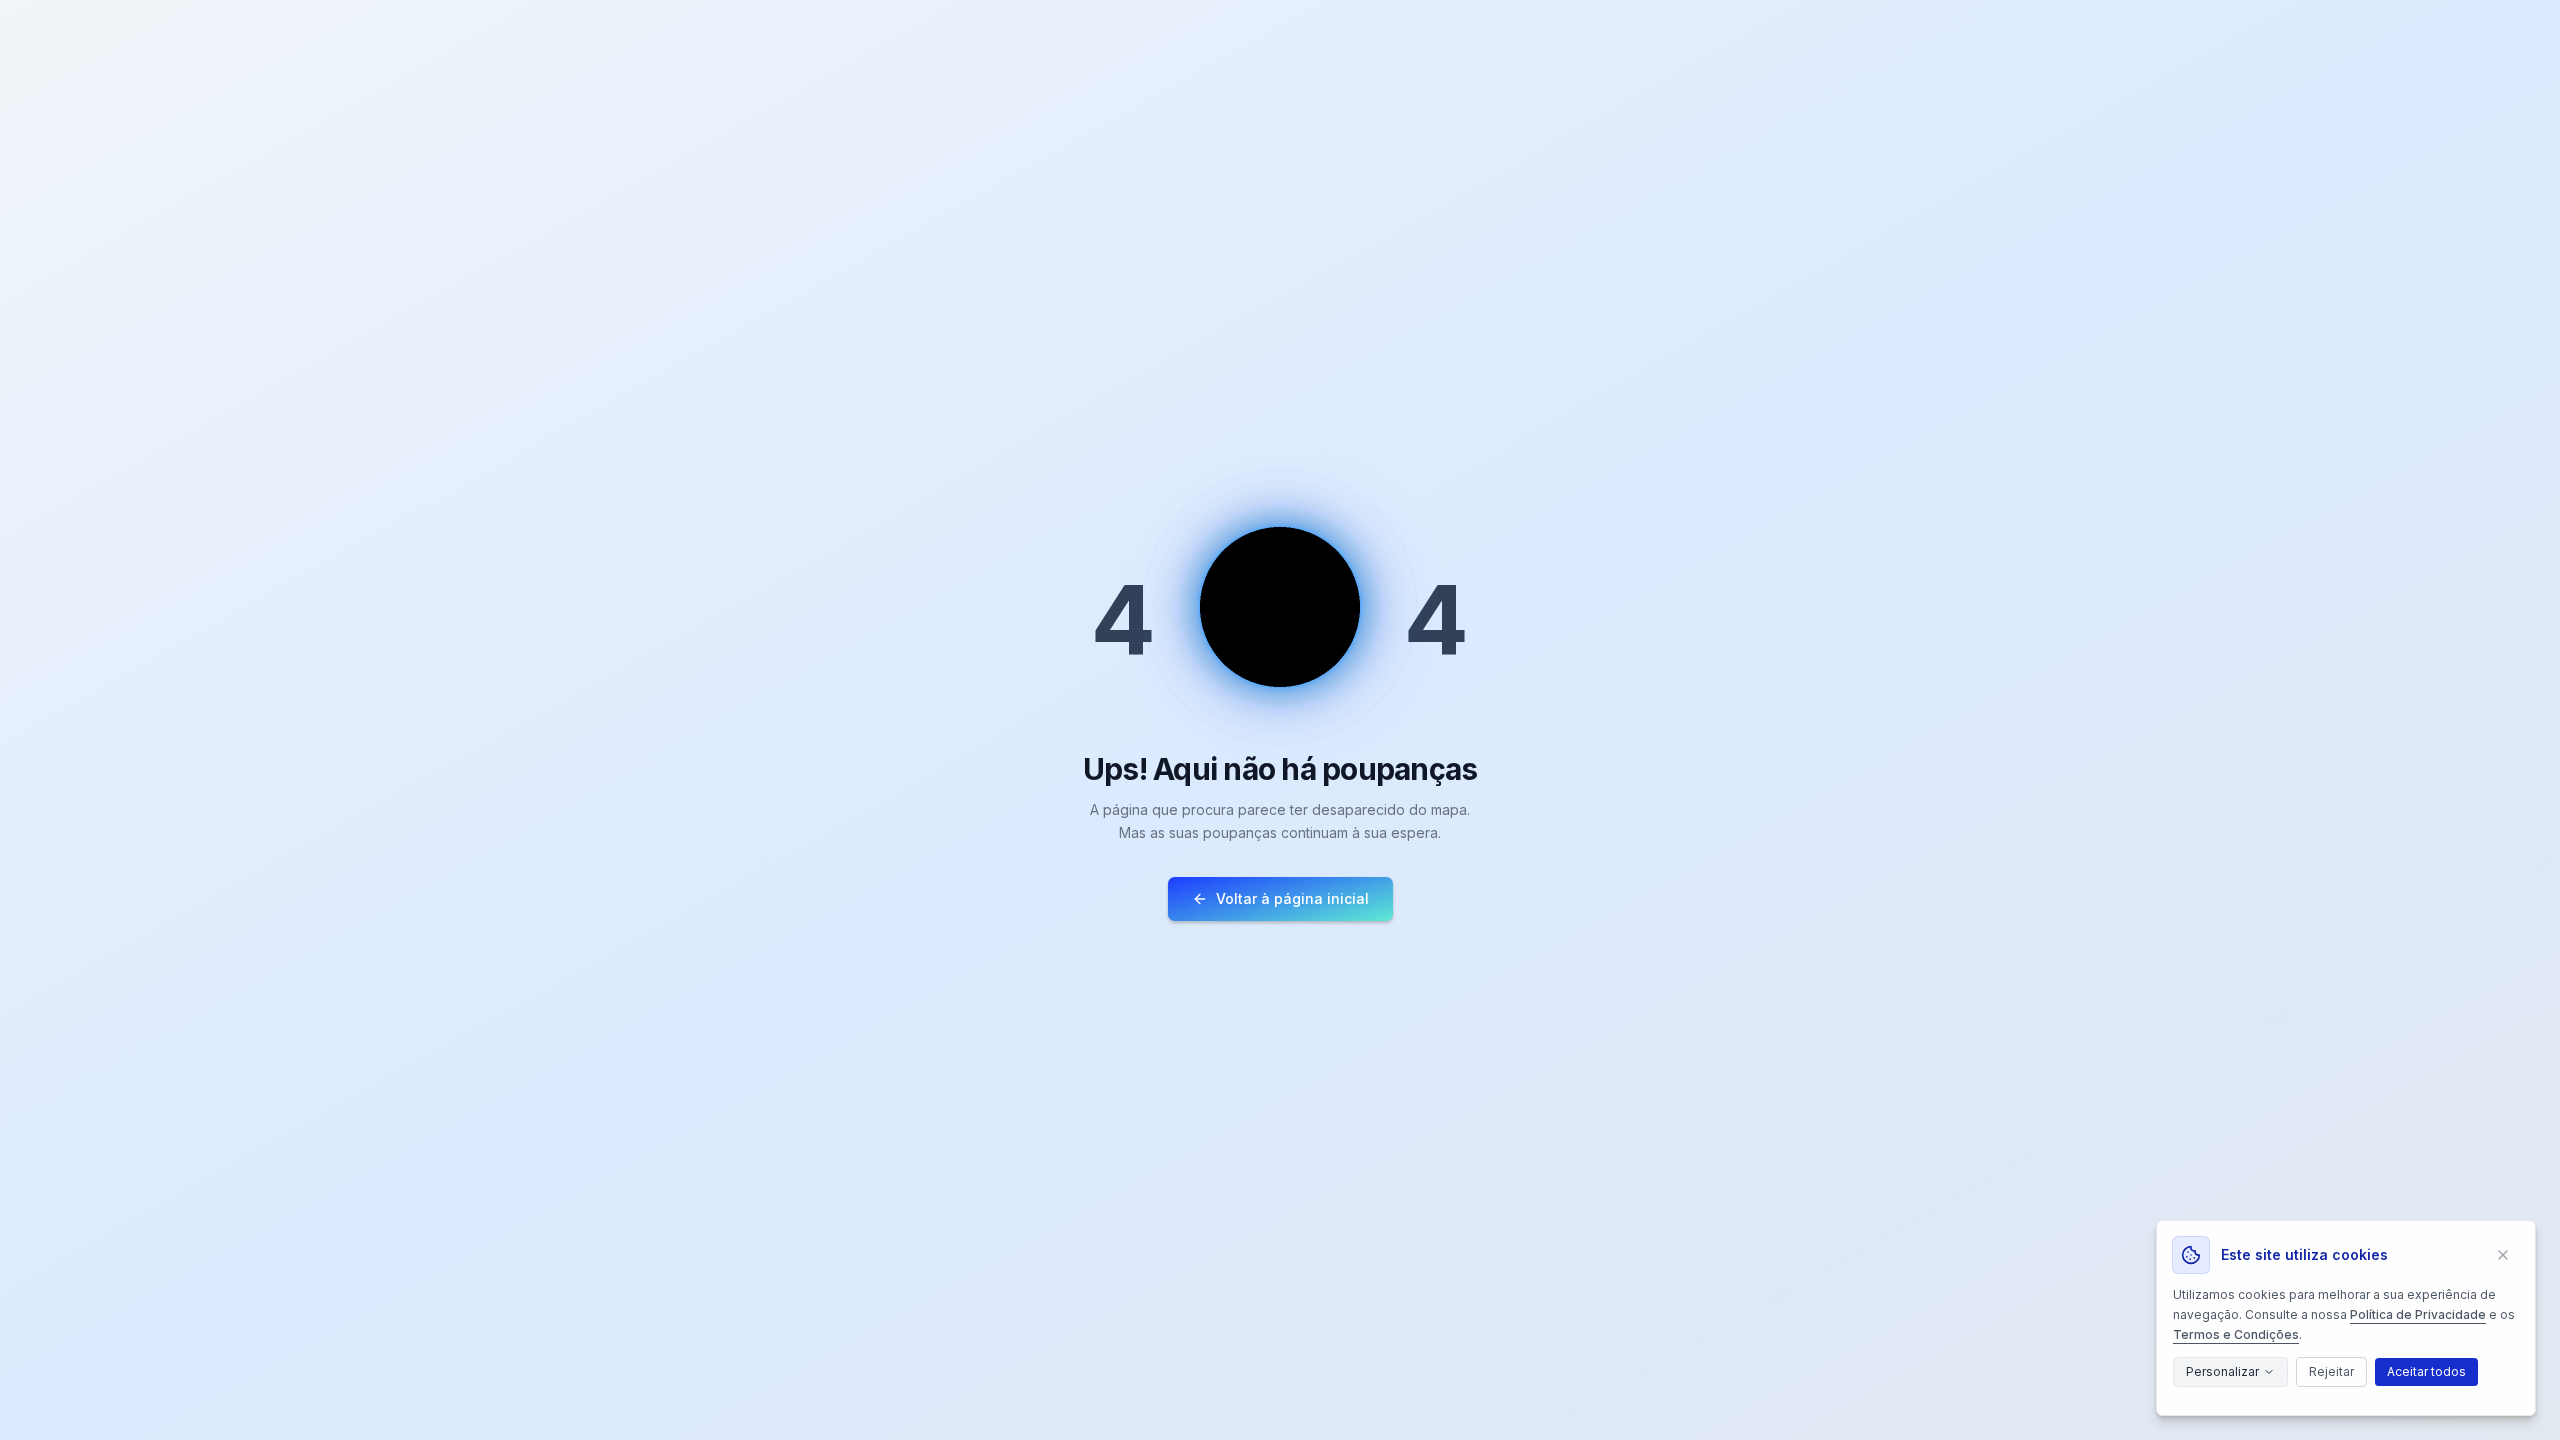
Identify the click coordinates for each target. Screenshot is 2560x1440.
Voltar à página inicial (1292, 898)
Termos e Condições (2236, 1334)
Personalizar (2222, 1371)
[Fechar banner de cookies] (2503, 1255)
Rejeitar (2331, 1371)
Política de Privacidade (2418, 1314)
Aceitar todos (2426, 1371)
